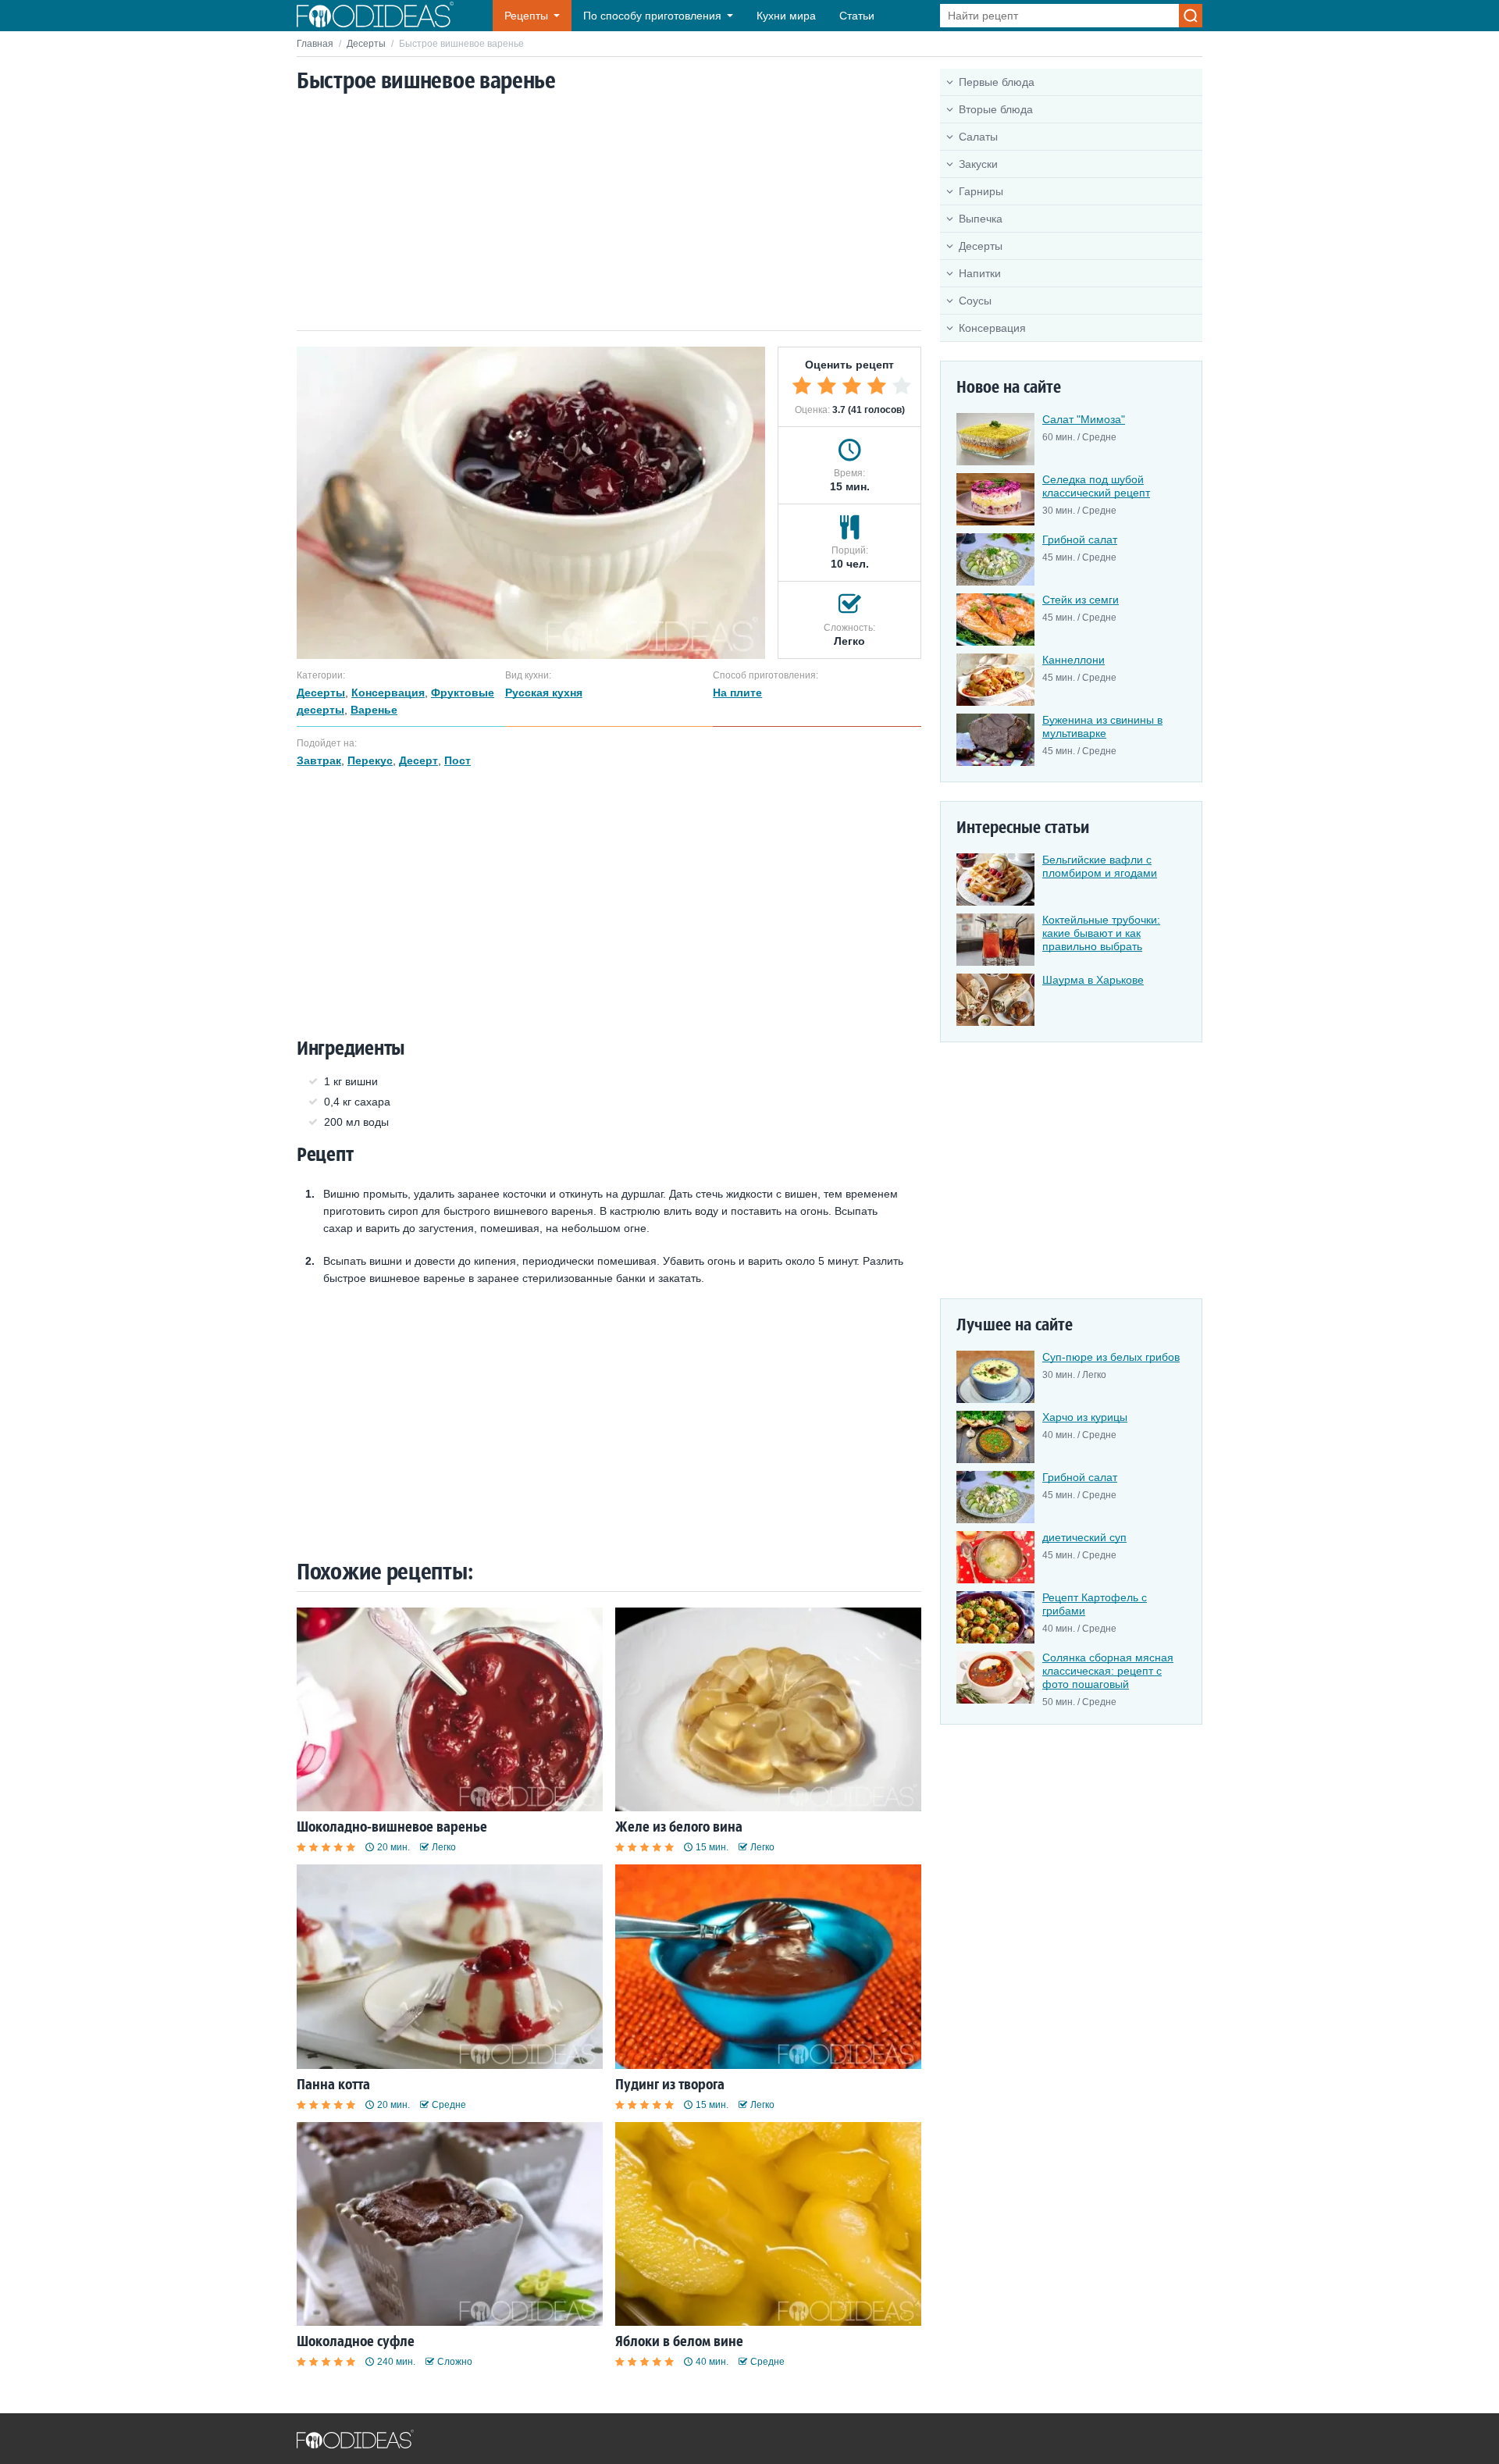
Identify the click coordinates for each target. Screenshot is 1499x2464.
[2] (827, 386)
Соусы (975, 301)
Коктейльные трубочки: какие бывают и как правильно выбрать (1101, 933)
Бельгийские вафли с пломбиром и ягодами (1100, 866)
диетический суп (1084, 1537)
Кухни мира (786, 16)
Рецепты (526, 16)
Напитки (980, 273)
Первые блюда (997, 82)
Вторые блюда (996, 109)
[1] (802, 386)
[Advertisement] (609, 213)
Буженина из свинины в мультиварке (1102, 726)
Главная (315, 44)
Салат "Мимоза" (1084, 419)
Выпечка (981, 219)
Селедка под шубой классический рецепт (1096, 486)
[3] (852, 386)
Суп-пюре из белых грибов (1111, 1357)
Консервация (992, 328)
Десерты (366, 44)
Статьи (857, 16)
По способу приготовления (652, 16)
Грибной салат (1080, 539)
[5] (902, 386)
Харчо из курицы (1085, 1417)
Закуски (978, 164)
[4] (877, 386)
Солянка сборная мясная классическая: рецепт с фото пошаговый (1108, 1671)
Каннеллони (1074, 660)
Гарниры (981, 191)
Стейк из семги (1081, 600)
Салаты (978, 137)
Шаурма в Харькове (1093, 980)
